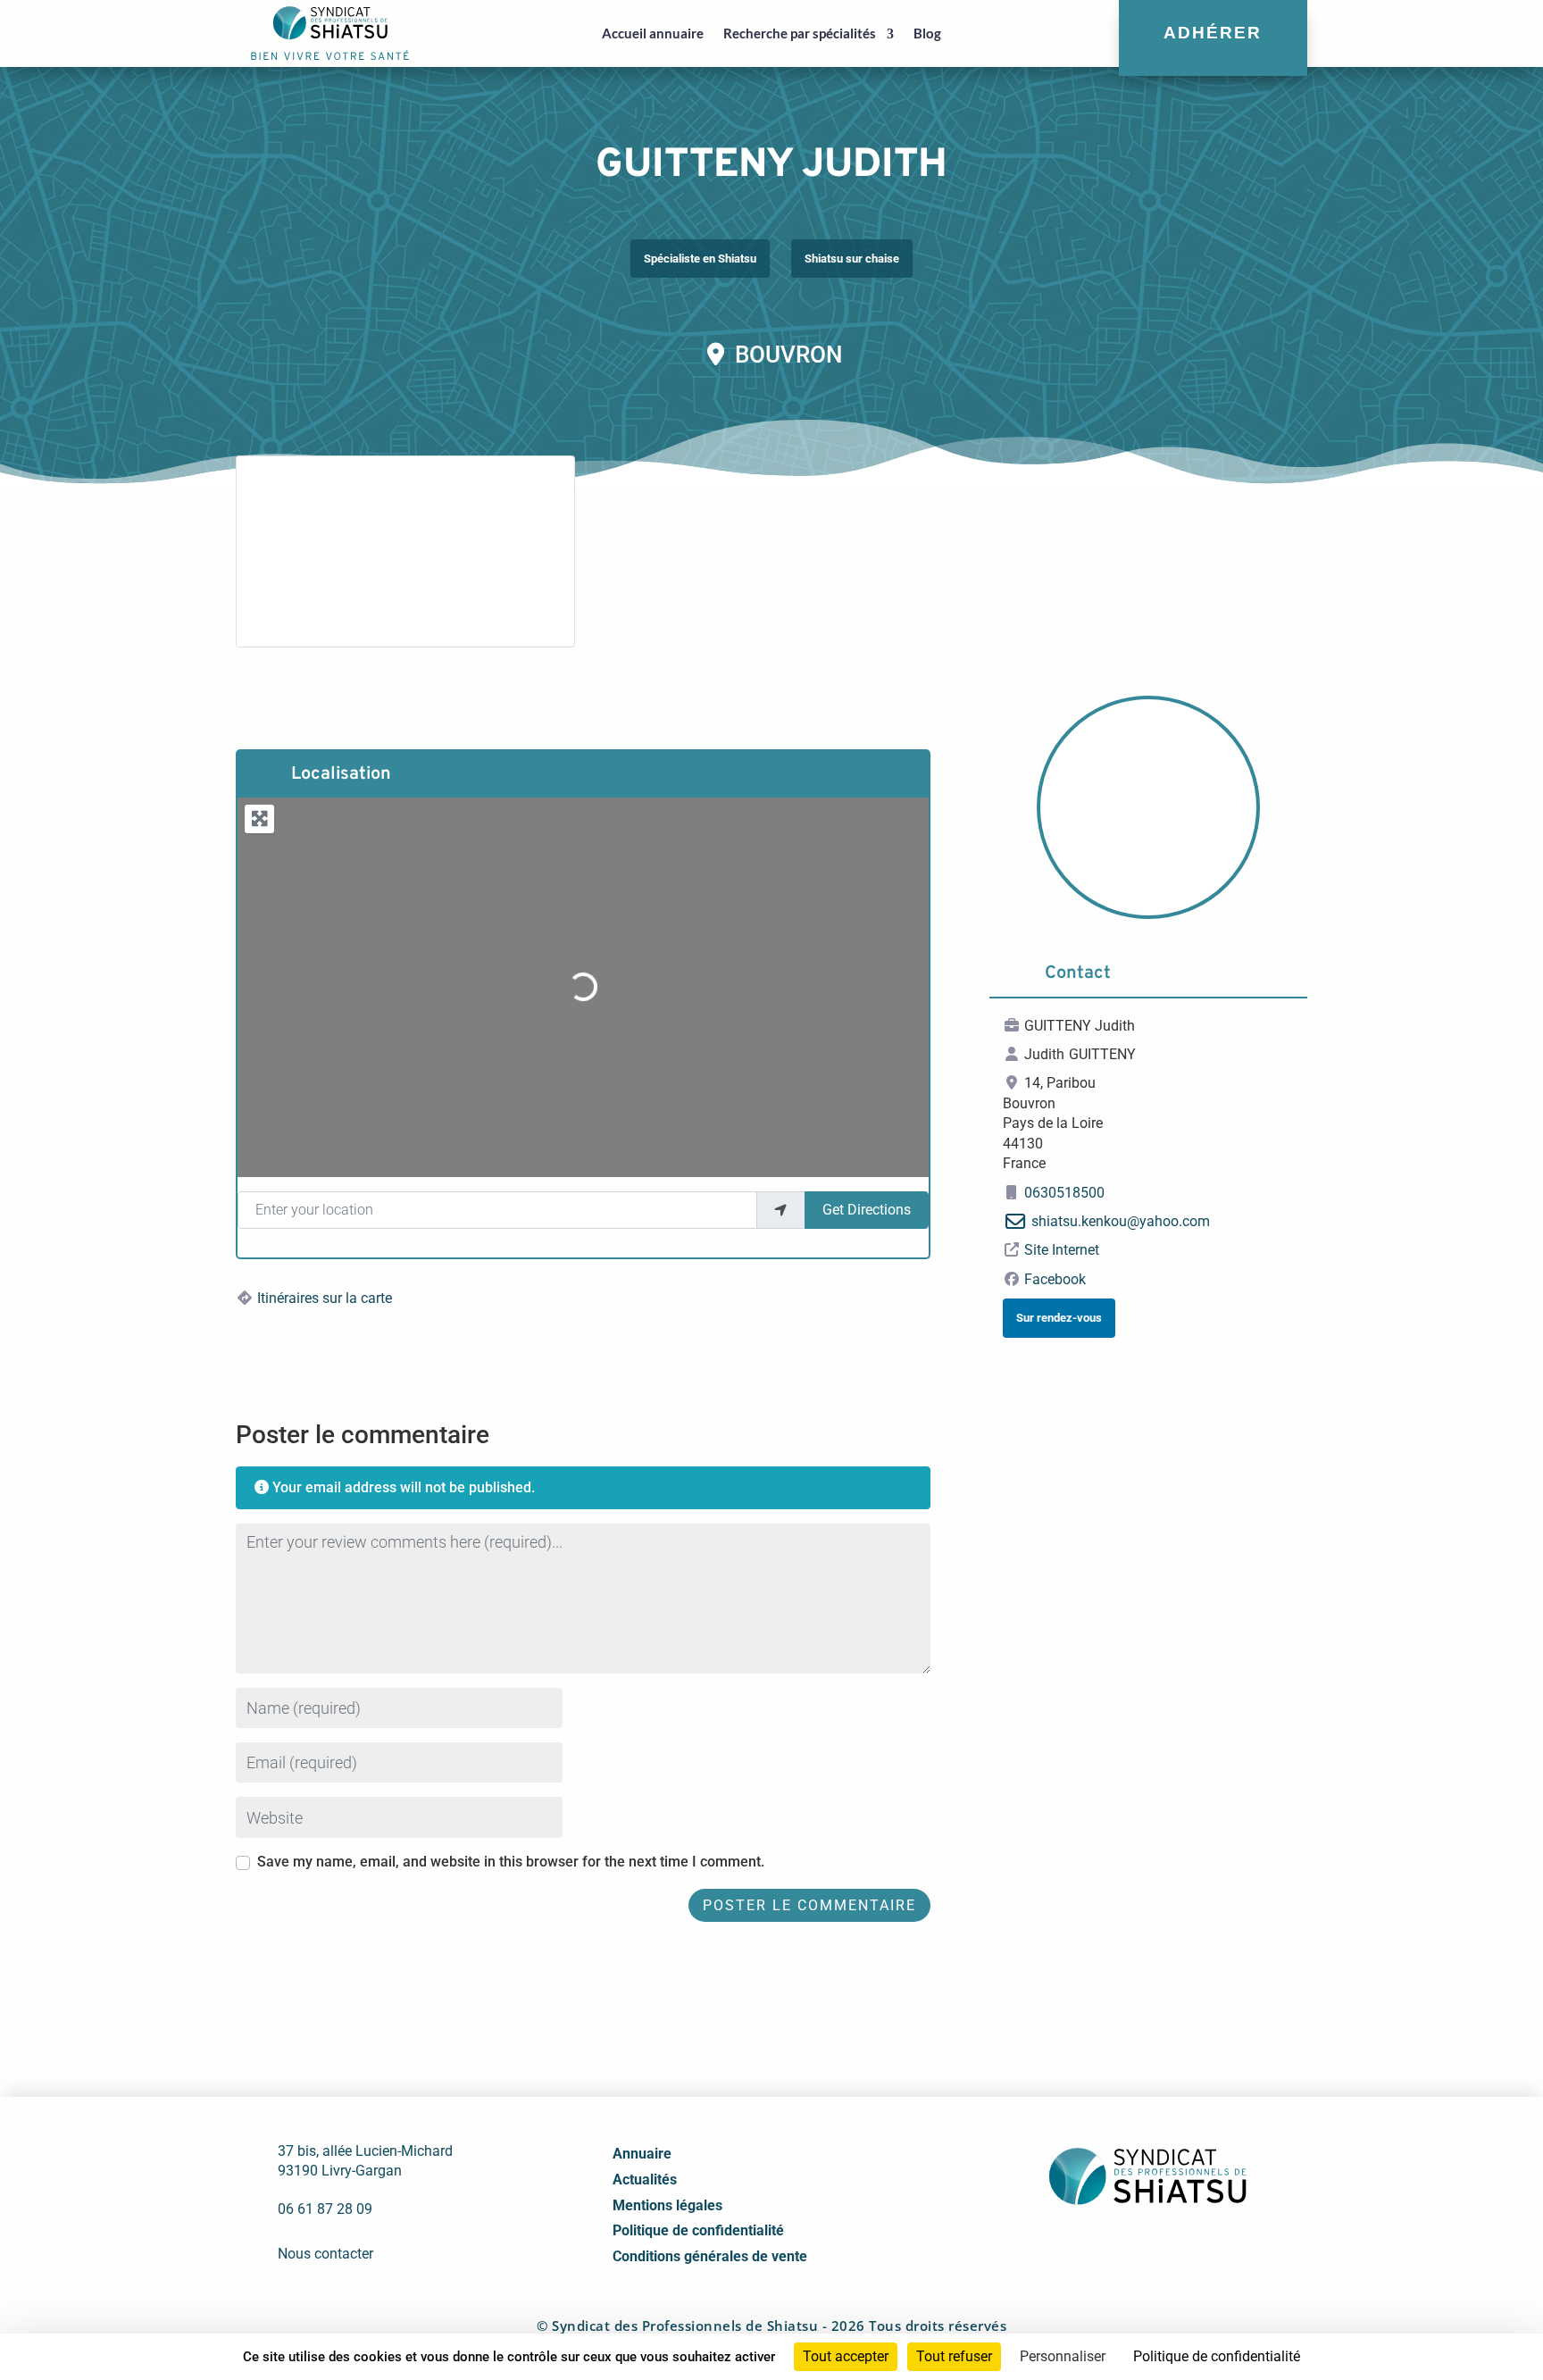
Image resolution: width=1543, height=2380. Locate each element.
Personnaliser (1063, 2356)
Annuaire (642, 2154)
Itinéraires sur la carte (325, 1298)
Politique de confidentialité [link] (1217, 2356)
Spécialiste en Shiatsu (700, 259)
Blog (927, 33)
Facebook (1055, 1279)
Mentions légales (667, 2205)
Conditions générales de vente (710, 2256)
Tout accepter (846, 2356)
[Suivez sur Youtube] (1165, 2249)
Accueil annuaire (653, 33)
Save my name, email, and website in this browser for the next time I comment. (511, 1862)
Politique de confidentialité (698, 2230)
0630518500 (1064, 1193)
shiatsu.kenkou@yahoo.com (1121, 1221)
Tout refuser (954, 2356)
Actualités (645, 2180)
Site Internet (1062, 1250)
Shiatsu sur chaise (852, 259)
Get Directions (867, 1210)
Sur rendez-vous (1059, 1318)
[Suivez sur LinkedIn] (1126, 2249)
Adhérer (1213, 33)
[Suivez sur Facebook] (1087, 2249)
